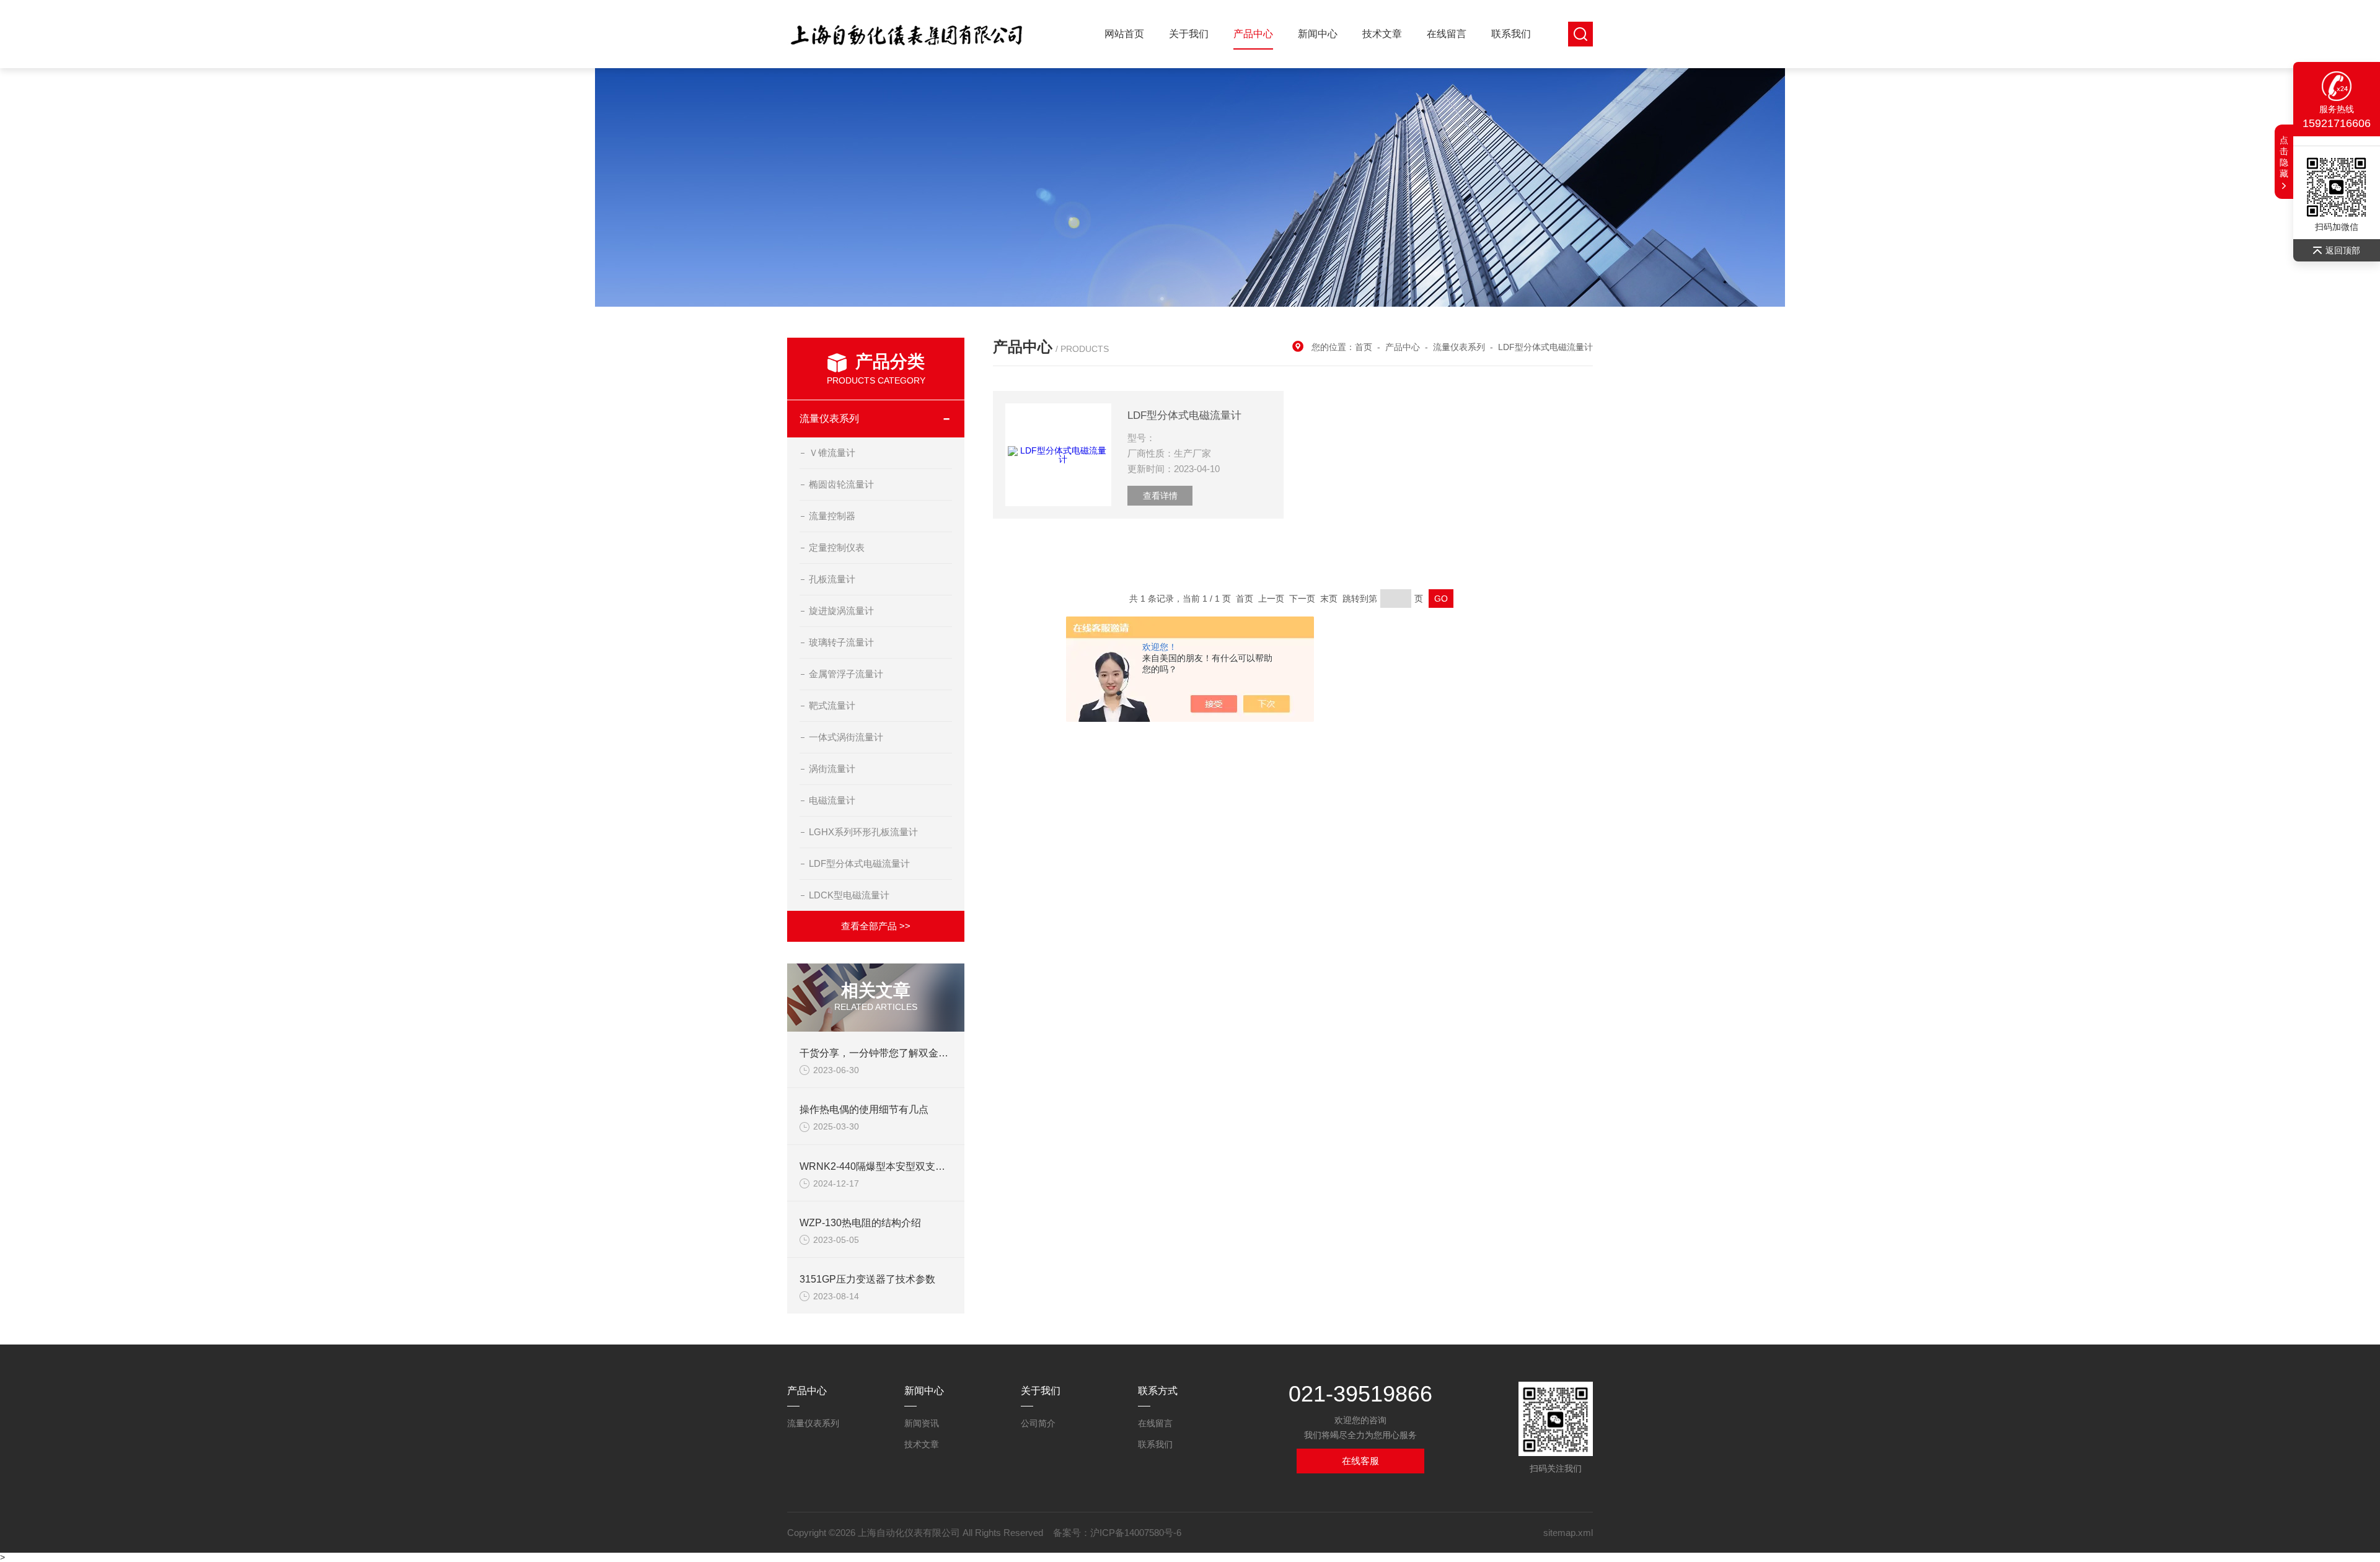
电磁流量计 (832, 800)
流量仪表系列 (829, 419)
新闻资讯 (922, 1423)
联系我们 (1511, 34)
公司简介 (1038, 1423)
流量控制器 (832, 516)
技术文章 (1382, 34)
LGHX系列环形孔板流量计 (863, 832)
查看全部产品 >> (876, 926)
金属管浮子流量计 (846, 674)
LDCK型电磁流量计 (849, 895)
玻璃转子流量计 (841, 642)
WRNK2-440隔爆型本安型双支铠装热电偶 (892, 1166)
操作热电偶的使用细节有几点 (864, 1109)
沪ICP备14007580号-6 (1136, 1533)
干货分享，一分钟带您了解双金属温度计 (889, 1053)
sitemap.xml (1568, 1533)
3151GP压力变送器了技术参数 (867, 1279)
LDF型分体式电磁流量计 (859, 863)
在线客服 (1360, 1461)
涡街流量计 (832, 769)
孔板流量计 (832, 579)
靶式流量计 (832, 705)
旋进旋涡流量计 (841, 611)
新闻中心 (1318, 34)
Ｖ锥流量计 (832, 453)
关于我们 (1189, 34)
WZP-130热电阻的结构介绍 (860, 1223)
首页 (1364, 347)
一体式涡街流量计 (846, 737)
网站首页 (1124, 34)
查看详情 (1160, 496)
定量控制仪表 (837, 547)
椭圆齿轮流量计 (841, 484)
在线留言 (1447, 34)
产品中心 (1253, 34)
